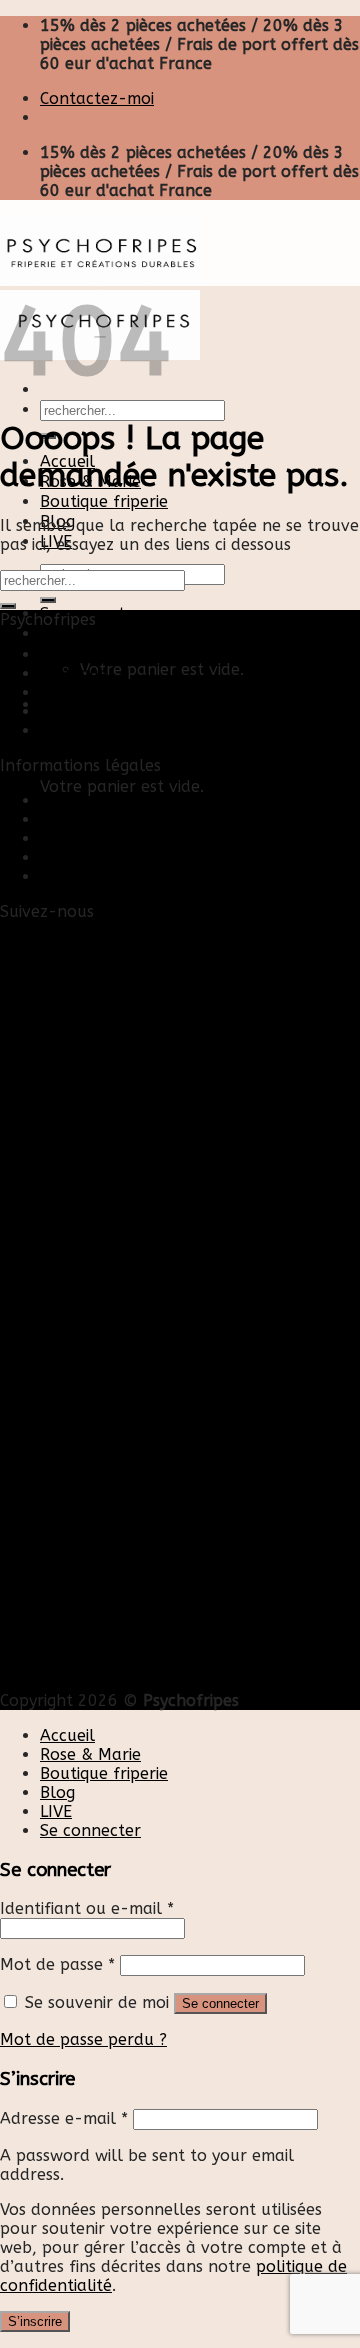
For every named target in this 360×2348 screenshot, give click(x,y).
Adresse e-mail (64, 2118)
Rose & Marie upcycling (129, 730)
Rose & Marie (90, 1754)
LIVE (56, 1811)
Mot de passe (57, 1964)
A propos (75, 711)
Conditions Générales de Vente (157, 857)
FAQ (55, 876)
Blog (57, 692)
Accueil (67, 654)
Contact (70, 800)
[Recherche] (48, 600)
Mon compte (88, 819)
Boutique (74, 673)
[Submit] (8, 606)
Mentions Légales (106, 838)
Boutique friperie (104, 501)
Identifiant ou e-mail (87, 1908)
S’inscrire (35, 2321)
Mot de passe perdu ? (83, 2039)
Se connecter (220, 2003)
